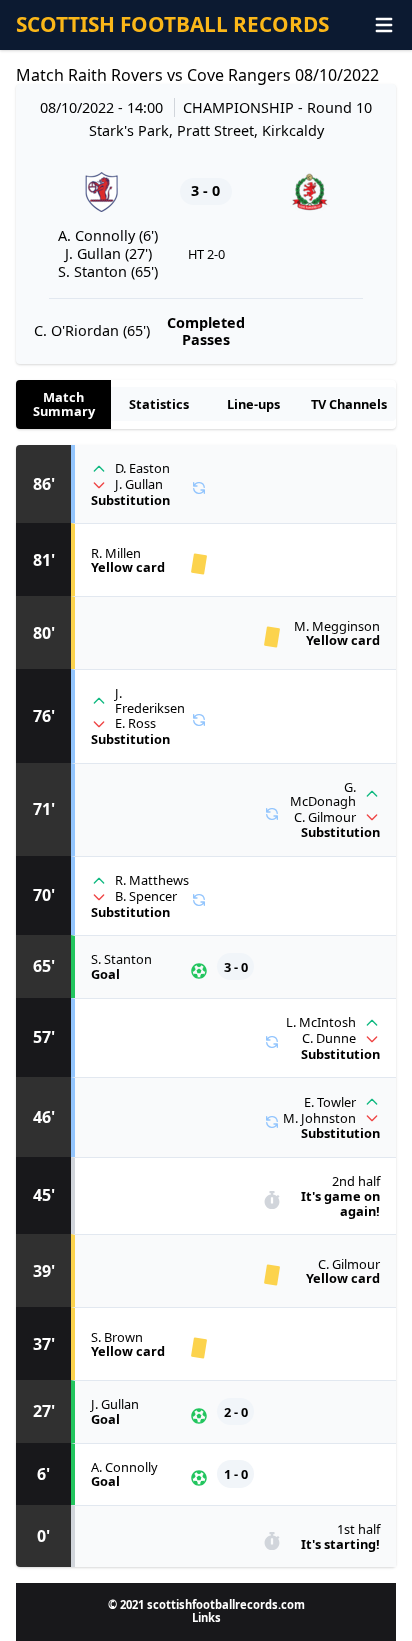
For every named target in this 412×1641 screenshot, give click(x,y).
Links (206, 1617)
